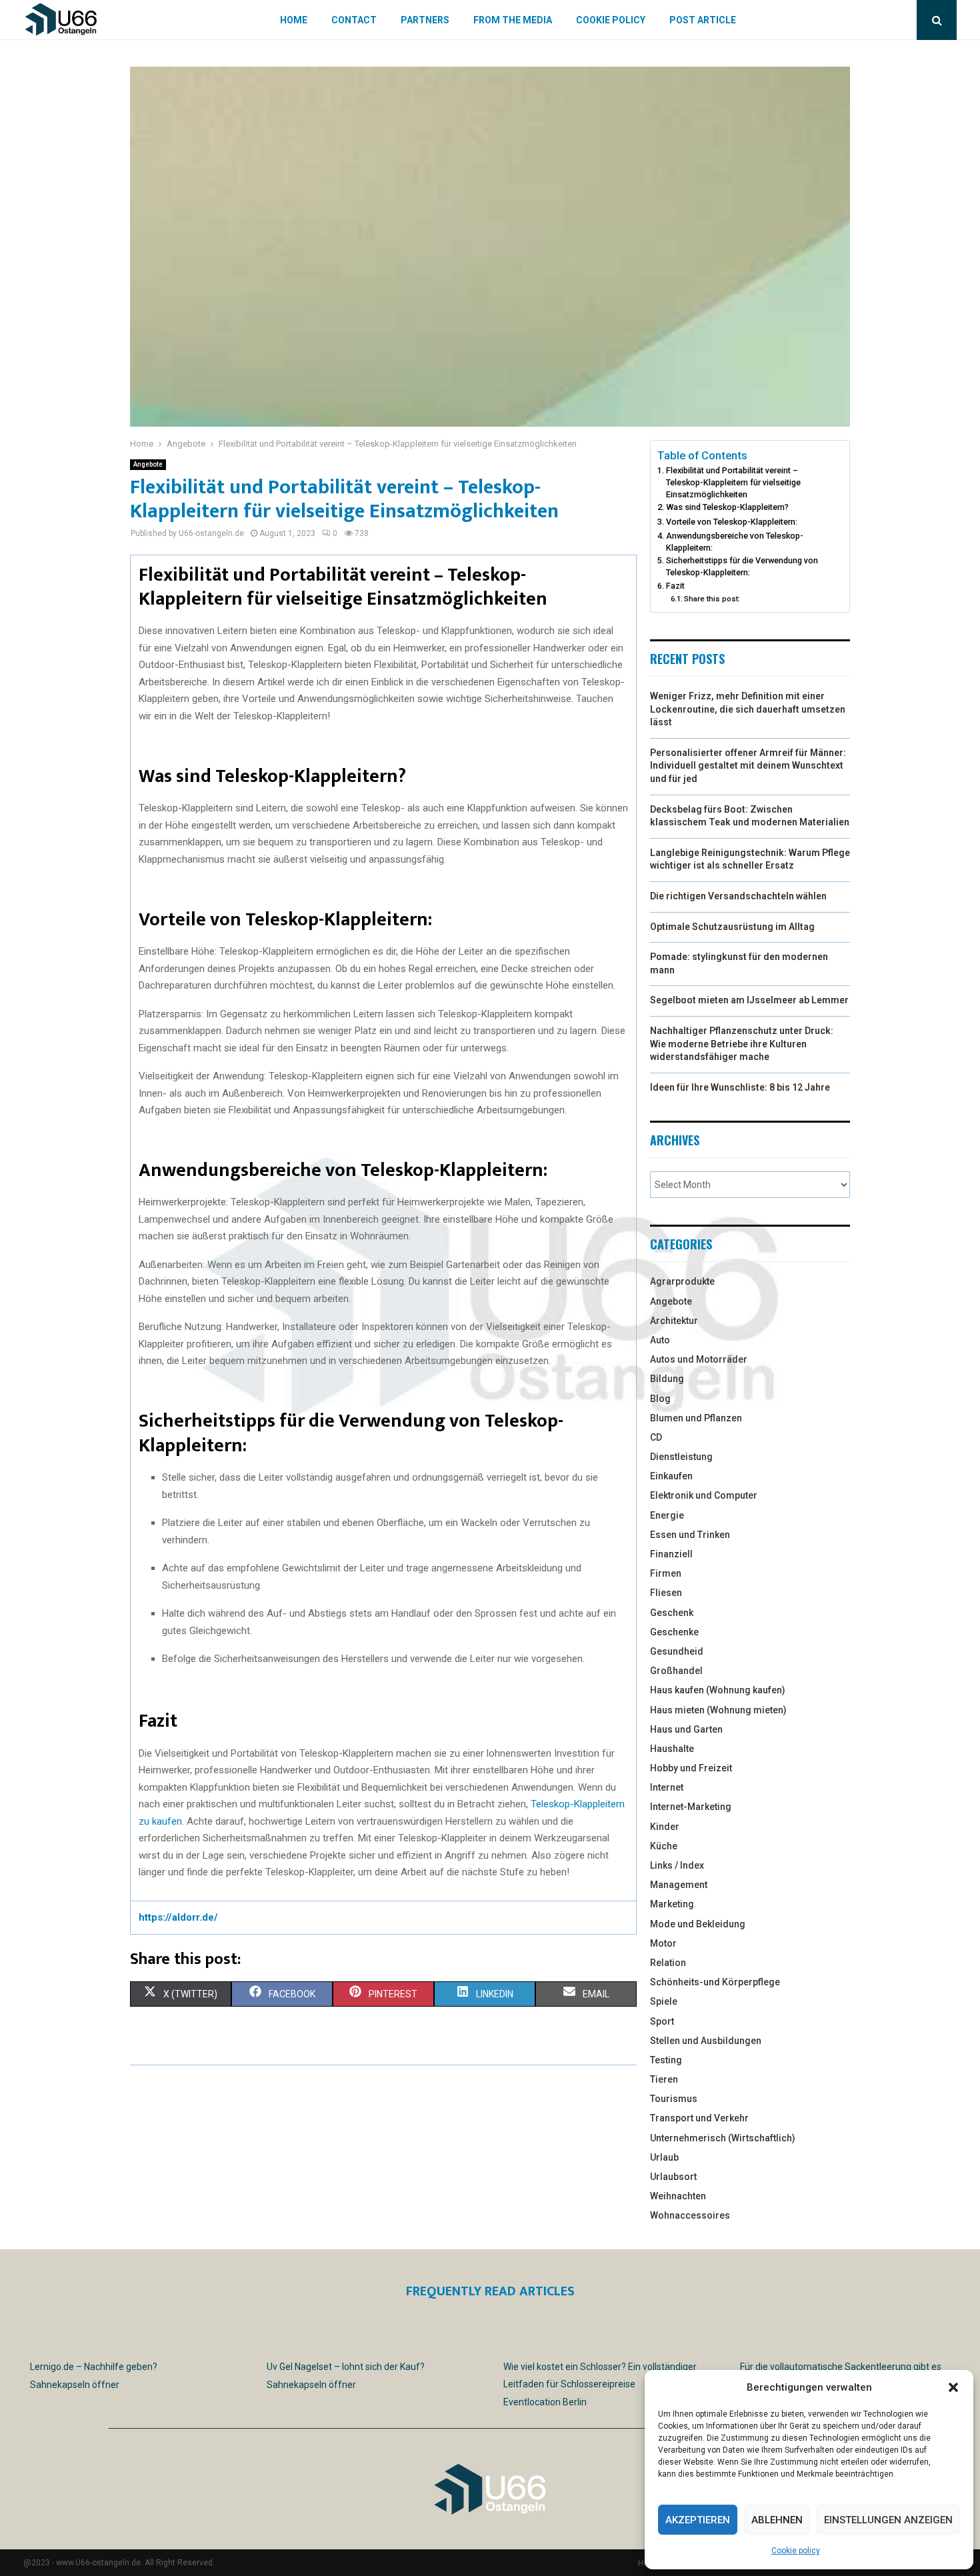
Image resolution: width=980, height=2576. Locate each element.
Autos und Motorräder (699, 1359)
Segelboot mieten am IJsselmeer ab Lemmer (749, 1000)
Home (294, 20)
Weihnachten (678, 2196)
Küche (664, 1846)
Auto (660, 1340)
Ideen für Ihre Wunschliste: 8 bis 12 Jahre (740, 1087)
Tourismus (674, 2099)
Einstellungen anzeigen (888, 2520)
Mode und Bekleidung (698, 1924)
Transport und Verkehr (699, 2118)
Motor (663, 1943)
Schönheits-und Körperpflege (715, 1982)
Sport (662, 2021)
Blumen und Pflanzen (696, 1418)
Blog (660, 1399)
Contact (354, 20)
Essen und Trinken (690, 1535)
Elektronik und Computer (704, 1495)
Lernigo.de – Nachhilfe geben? (94, 2367)
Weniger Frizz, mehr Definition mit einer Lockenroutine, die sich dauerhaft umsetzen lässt (748, 709)
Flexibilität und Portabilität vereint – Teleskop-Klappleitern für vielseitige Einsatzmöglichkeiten (733, 482)
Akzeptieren (698, 2520)
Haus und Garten (686, 1729)
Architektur (674, 1321)
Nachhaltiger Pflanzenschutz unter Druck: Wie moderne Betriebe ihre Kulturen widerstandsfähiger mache (742, 1044)
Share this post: (712, 599)
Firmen (666, 1573)
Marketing (672, 1904)
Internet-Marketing (691, 1807)
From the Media (513, 20)
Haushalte (672, 1749)
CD (656, 1437)
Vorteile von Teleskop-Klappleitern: (732, 522)
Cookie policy (796, 2551)
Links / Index (677, 1865)
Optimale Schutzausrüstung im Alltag (732, 927)
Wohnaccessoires (690, 2215)
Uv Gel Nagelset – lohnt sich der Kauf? (346, 2367)
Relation (668, 1963)
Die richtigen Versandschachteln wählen (738, 896)
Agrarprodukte (682, 1281)
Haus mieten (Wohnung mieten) (718, 1710)
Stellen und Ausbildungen (706, 2041)
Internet (667, 1787)
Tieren (664, 2079)
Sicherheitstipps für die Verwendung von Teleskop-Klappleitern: (742, 566)
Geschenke (674, 1632)
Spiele (664, 2001)
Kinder (665, 1827)
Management (679, 1885)
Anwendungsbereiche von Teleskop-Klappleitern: (735, 542)
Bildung (667, 1379)
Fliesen (666, 1593)
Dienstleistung (681, 1457)
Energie (667, 1515)
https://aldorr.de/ (178, 1917)
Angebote (148, 464)
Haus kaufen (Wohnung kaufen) (718, 1690)
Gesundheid (677, 1651)
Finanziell (671, 1554)
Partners (425, 20)
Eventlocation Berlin (545, 2402)
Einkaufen (671, 1476)
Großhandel (676, 1671)
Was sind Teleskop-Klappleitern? (727, 507)
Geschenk (672, 1613)
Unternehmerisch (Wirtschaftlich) (723, 2138)
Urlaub (664, 2157)
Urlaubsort (673, 2177)
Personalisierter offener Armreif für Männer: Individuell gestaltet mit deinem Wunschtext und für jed (748, 766)
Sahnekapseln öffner (75, 2385)
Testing (666, 2060)
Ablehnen (777, 2520)
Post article (703, 20)
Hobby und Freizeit (691, 1768)
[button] (953, 2387)
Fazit (675, 586)
